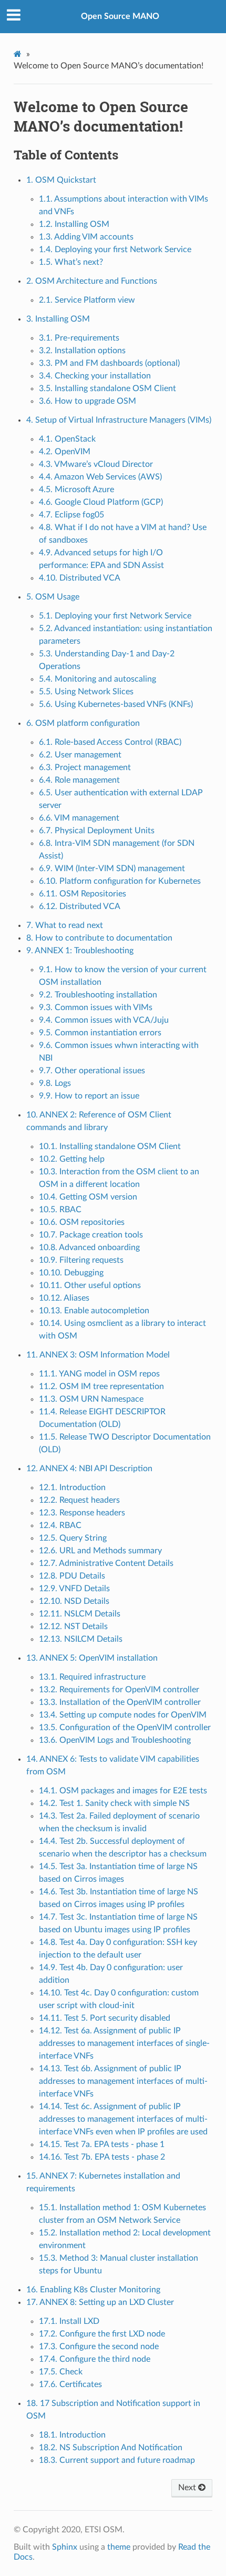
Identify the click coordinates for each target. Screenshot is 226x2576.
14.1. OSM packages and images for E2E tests (123, 1791)
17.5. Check (61, 2372)
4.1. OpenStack (67, 439)
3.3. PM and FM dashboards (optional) (109, 363)
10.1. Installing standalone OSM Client (110, 1146)
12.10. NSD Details (74, 1601)
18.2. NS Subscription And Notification (111, 2448)
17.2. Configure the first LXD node (102, 2334)
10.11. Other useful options (90, 1285)
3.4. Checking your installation (95, 376)
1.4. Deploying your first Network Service (115, 249)
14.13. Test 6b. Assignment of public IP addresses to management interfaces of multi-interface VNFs (123, 2081)
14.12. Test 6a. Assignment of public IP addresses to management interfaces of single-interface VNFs (124, 2043)
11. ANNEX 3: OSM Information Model (98, 1355)
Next (188, 2488)
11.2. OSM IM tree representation (101, 1386)
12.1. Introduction (72, 1487)
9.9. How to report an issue (89, 1096)
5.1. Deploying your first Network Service (115, 616)
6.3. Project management (85, 767)
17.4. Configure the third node (95, 2359)
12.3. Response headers (82, 1513)
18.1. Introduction (72, 2435)
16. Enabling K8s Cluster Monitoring (93, 2290)
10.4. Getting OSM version (88, 1197)
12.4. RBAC (60, 1525)
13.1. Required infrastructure (92, 1677)
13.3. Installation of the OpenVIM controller (120, 1702)
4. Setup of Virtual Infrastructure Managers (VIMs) (119, 420)
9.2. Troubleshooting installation (98, 995)
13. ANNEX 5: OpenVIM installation (92, 1658)
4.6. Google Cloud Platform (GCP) (101, 502)
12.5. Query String (73, 1538)
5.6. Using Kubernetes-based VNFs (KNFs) (116, 704)
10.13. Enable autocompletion (94, 1311)
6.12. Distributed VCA (80, 906)
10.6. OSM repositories (82, 1222)
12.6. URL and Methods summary (100, 1551)
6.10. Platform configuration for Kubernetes (120, 881)
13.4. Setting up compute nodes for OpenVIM (123, 1715)
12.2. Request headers (79, 1500)
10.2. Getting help (72, 1159)
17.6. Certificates (70, 2384)
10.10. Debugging (71, 1273)
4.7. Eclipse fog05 (71, 515)
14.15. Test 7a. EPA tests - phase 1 (102, 2144)
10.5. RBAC (60, 1210)
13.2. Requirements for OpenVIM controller (119, 1690)
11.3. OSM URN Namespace (91, 1399)
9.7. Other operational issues (92, 1071)
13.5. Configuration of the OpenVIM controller (125, 1728)
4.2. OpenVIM (65, 452)
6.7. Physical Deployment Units (97, 831)
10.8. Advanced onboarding (89, 1247)
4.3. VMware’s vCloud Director (96, 464)
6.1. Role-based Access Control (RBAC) (110, 742)
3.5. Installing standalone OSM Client (107, 388)
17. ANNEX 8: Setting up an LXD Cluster (100, 2302)
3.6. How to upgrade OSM (88, 401)
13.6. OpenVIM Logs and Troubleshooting (115, 1740)
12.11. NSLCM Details (80, 1614)
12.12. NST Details (73, 1626)
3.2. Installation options (82, 351)
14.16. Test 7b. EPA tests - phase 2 (102, 2157)
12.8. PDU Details (72, 1576)
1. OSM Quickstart (61, 180)
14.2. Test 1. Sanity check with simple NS (114, 1803)
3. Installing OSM (58, 319)
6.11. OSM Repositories (83, 894)
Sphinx (65, 2547)
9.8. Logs (55, 1083)
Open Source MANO (120, 16)
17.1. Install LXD (69, 2321)
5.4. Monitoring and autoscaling (97, 679)
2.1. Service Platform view (87, 300)
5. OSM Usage (53, 597)
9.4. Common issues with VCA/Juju (104, 1020)
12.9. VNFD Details (74, 1589)
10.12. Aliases (64, 1298)
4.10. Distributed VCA (80, 578)
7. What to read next (65, 925)
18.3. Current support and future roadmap (117, 2460)
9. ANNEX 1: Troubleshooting (80, 951)
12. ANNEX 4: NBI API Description (89, 1469)
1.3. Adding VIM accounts (86, 237)
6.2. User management (80, 755)
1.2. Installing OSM (74, 224)
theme (119, 2547)
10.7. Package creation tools (91, 1235)
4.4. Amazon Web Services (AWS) (100, 477)
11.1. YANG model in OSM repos (99, 1374)
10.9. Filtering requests (81, 1260)
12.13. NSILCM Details (81, 1639)
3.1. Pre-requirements (79, 338)
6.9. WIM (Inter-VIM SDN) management (112, 868)
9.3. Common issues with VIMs (96, 1007)
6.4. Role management (79, 780)
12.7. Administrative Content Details (106, 1563)
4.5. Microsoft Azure (76, 490)
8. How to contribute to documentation (99, 938)
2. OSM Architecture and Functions (92, 281)
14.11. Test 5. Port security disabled (105, 2018)
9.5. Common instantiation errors (100, 1033)
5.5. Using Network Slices (86, 692)
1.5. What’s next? (71, 262)
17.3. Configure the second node (99, 2347)
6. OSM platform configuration (83, 723)
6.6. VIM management (79, 818)
